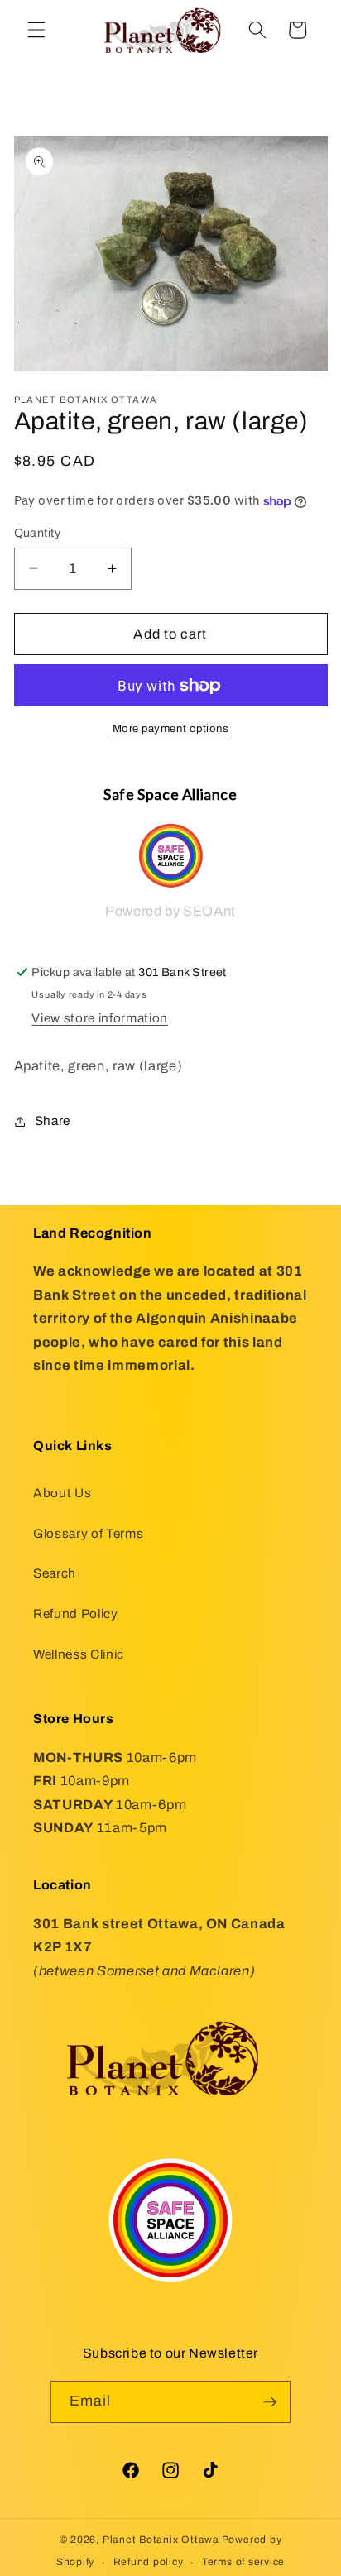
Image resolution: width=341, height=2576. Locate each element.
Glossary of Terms (88, 1533)
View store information (100, 1018)
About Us (62, 1493)
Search (55, 1573)
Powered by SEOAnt (170, 911)
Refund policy (149, 2562)
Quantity (38, 533)
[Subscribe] (270, 2402)
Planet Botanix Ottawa (161, 2540)
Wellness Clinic (79, 1654)
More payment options (171, 728)
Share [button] (53, 1120)
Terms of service (243, 2562)
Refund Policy (76, 1614)
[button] (36, 30)
